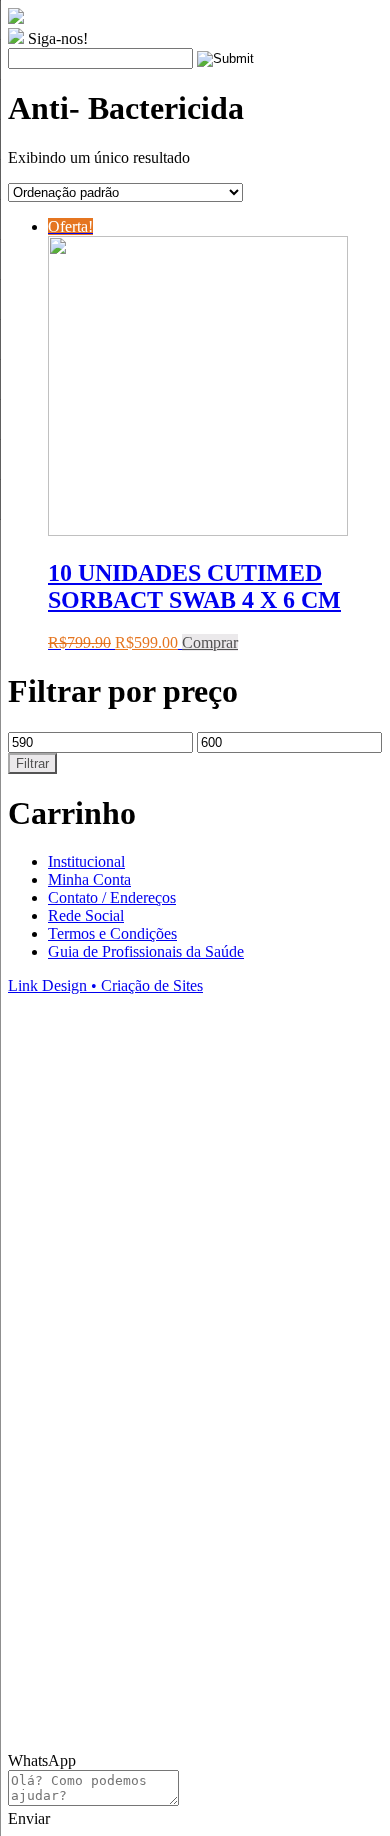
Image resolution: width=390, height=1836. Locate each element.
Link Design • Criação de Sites (105, 985)
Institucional (86, 861)
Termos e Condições (112, 933)
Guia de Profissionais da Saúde (146, 951)
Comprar (210, 642)
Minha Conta (89, 879)
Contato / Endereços (112, 897)
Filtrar (32, 763)
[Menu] (346, 30)
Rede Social (86, 915)
